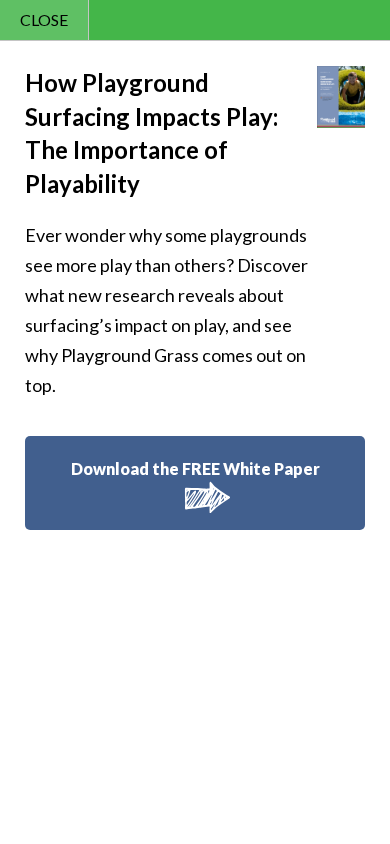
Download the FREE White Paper (195, 468)
